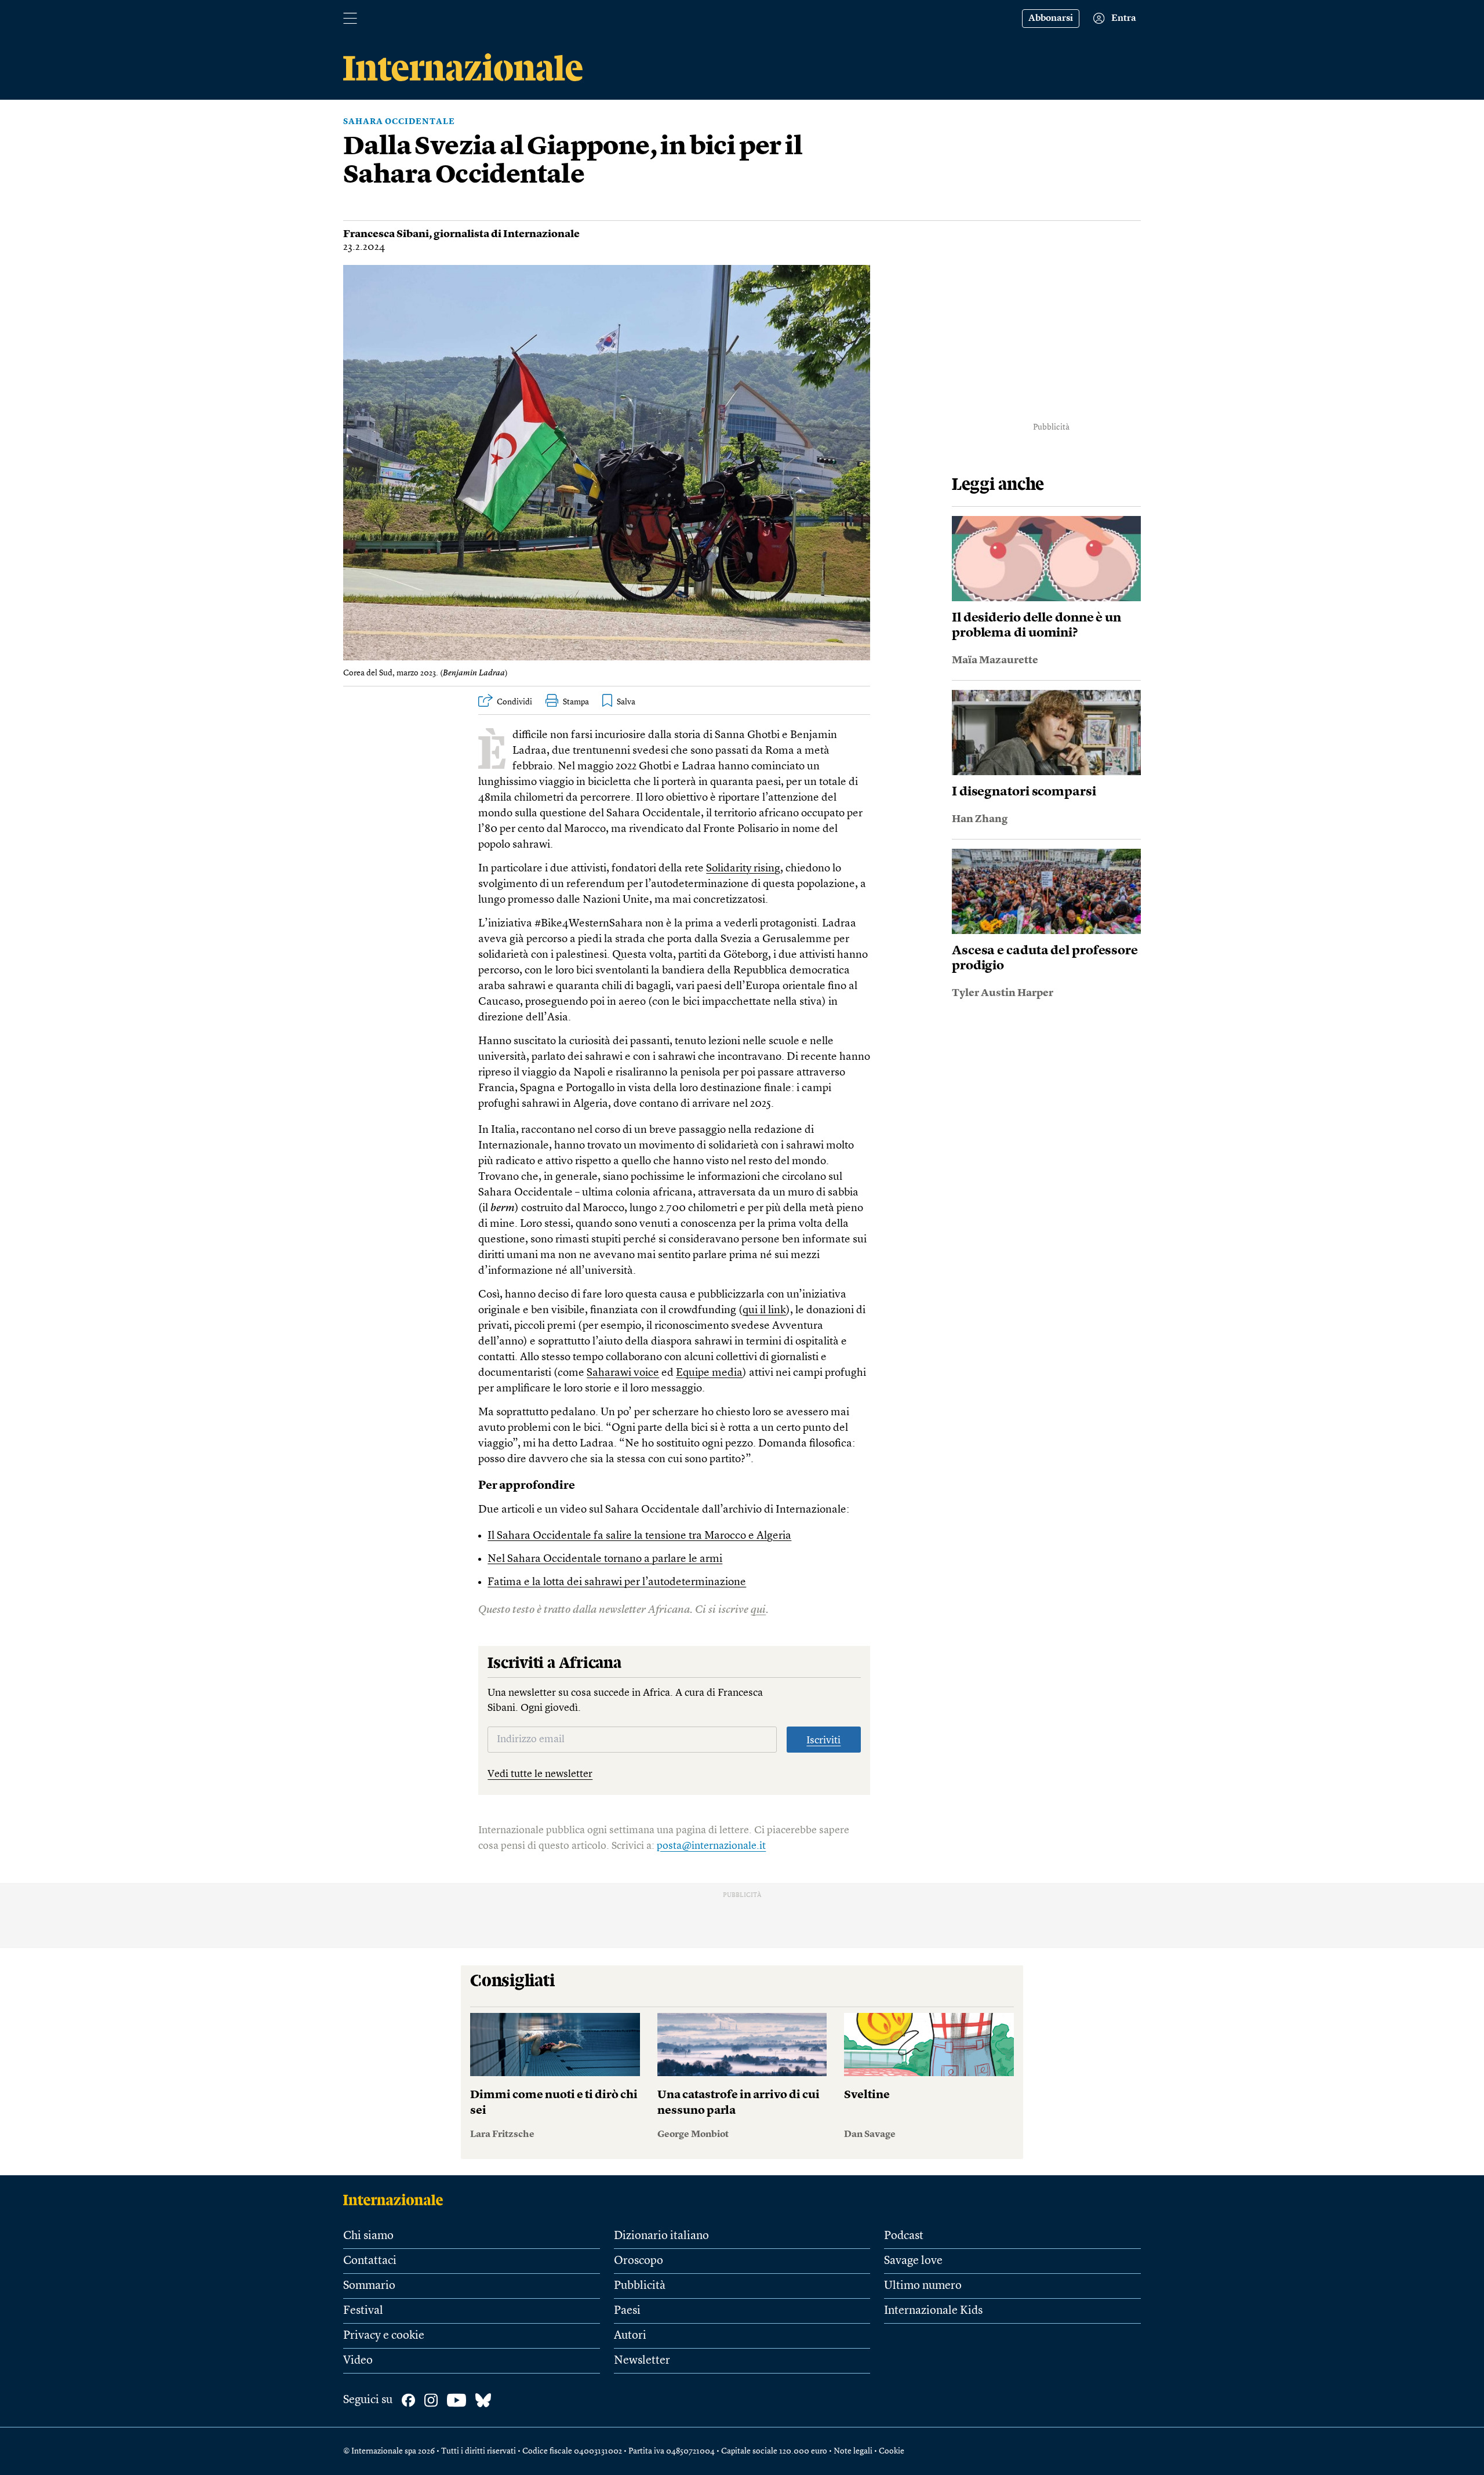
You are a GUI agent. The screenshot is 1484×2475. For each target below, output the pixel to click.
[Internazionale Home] (397, 2200)
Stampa (576, 702)
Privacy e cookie (384, 2336)
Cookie (892, 2451)
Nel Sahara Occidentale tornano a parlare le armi (605, 1559)
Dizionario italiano (661, 2236)
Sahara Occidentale (399, 122)
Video (358, 2361)
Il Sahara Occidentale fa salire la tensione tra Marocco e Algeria (639, 1536)
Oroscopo (639, 2261)
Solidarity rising (743, 869)
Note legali (853, 2451)
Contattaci (370, 2261)
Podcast (904, 2236)
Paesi (627, 2311)
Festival (363, 2311)
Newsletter (642, 2361)
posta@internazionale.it (711, 1846)
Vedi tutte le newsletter (540, 1774)
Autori (630, 2336)
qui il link (764, 1311)
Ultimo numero (923, 2286)
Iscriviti (823, 1740)
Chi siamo (368, 2236)
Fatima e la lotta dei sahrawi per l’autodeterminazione (617, 1582)
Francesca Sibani (386, 234)
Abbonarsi (1051, 19)
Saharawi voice (623, 1373)
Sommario (369, 2286)
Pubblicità (640, 2286)
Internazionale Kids (933, 2311)
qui (758, 1610)
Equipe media (709, 1373)
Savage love (913, 2261)
